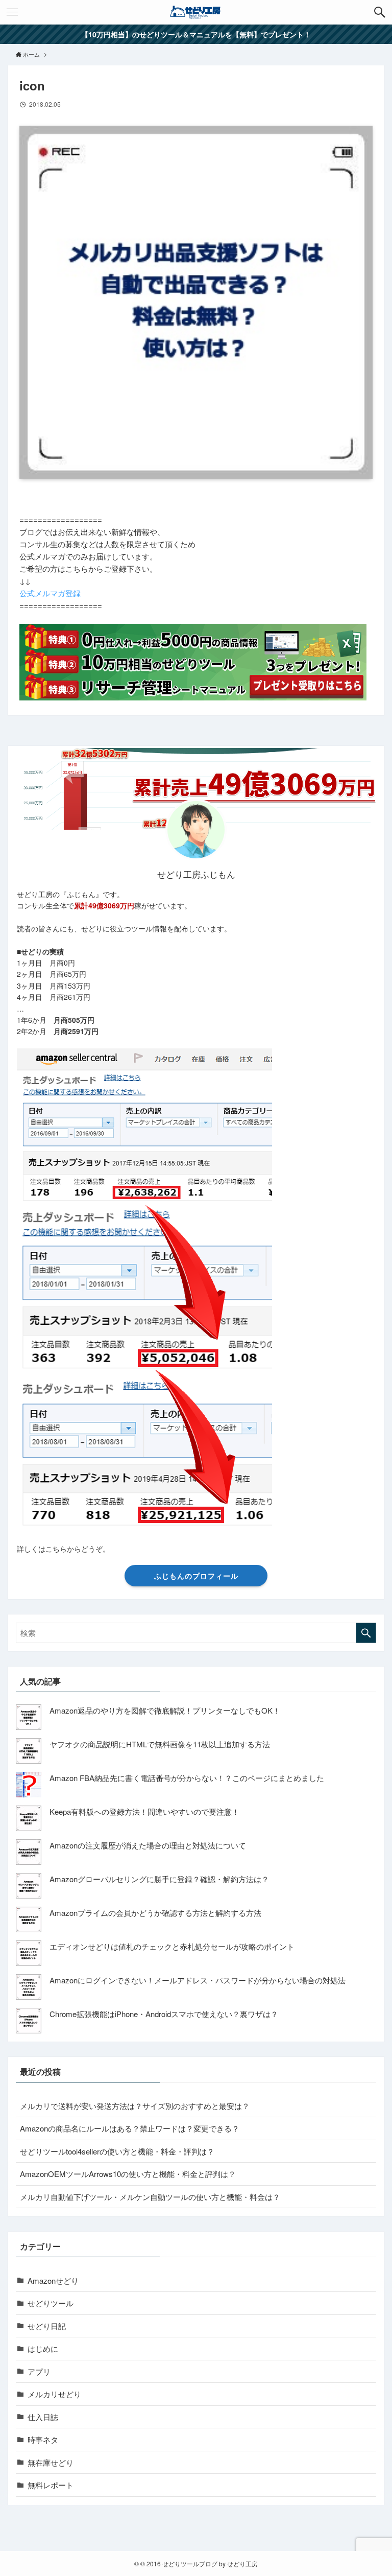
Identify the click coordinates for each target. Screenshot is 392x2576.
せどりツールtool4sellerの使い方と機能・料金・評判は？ (117, 2151)
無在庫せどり (51, 2462)
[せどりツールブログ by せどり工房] (196, 12)
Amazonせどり (53, 2280)
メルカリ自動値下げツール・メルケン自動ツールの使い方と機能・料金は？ (150, 2197)
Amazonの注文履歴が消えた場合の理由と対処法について (148, 1845)
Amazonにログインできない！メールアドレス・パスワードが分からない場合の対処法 (198, 1980)
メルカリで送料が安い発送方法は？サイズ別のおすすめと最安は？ (135, 2106)
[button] (380, 12)
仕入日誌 (43, 2417)
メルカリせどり (54, 2394)
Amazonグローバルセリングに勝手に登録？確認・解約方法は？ (159, 1879)
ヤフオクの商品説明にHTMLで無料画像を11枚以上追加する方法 (160, 1744)
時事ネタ (43, 2439)
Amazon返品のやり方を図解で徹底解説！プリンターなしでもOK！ (165, 1710)
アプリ (39, 2371)
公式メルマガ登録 (50, 593)
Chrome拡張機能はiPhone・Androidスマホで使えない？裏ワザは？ (164, 2014)
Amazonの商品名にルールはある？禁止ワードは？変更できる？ (130, 2128)
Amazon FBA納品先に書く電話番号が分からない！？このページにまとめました (187, 1778)
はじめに (43, 2348)
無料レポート (51, 2485)
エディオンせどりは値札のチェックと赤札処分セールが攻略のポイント (172, 1946)
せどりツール (51, 2303)
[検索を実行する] (366, 1633)
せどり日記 (47, 2326)
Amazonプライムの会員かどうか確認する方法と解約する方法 (155, 1913)
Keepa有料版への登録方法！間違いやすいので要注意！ (144, 1811)
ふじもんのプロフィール (196, 1576)
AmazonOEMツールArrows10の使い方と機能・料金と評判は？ (128, 2174)
